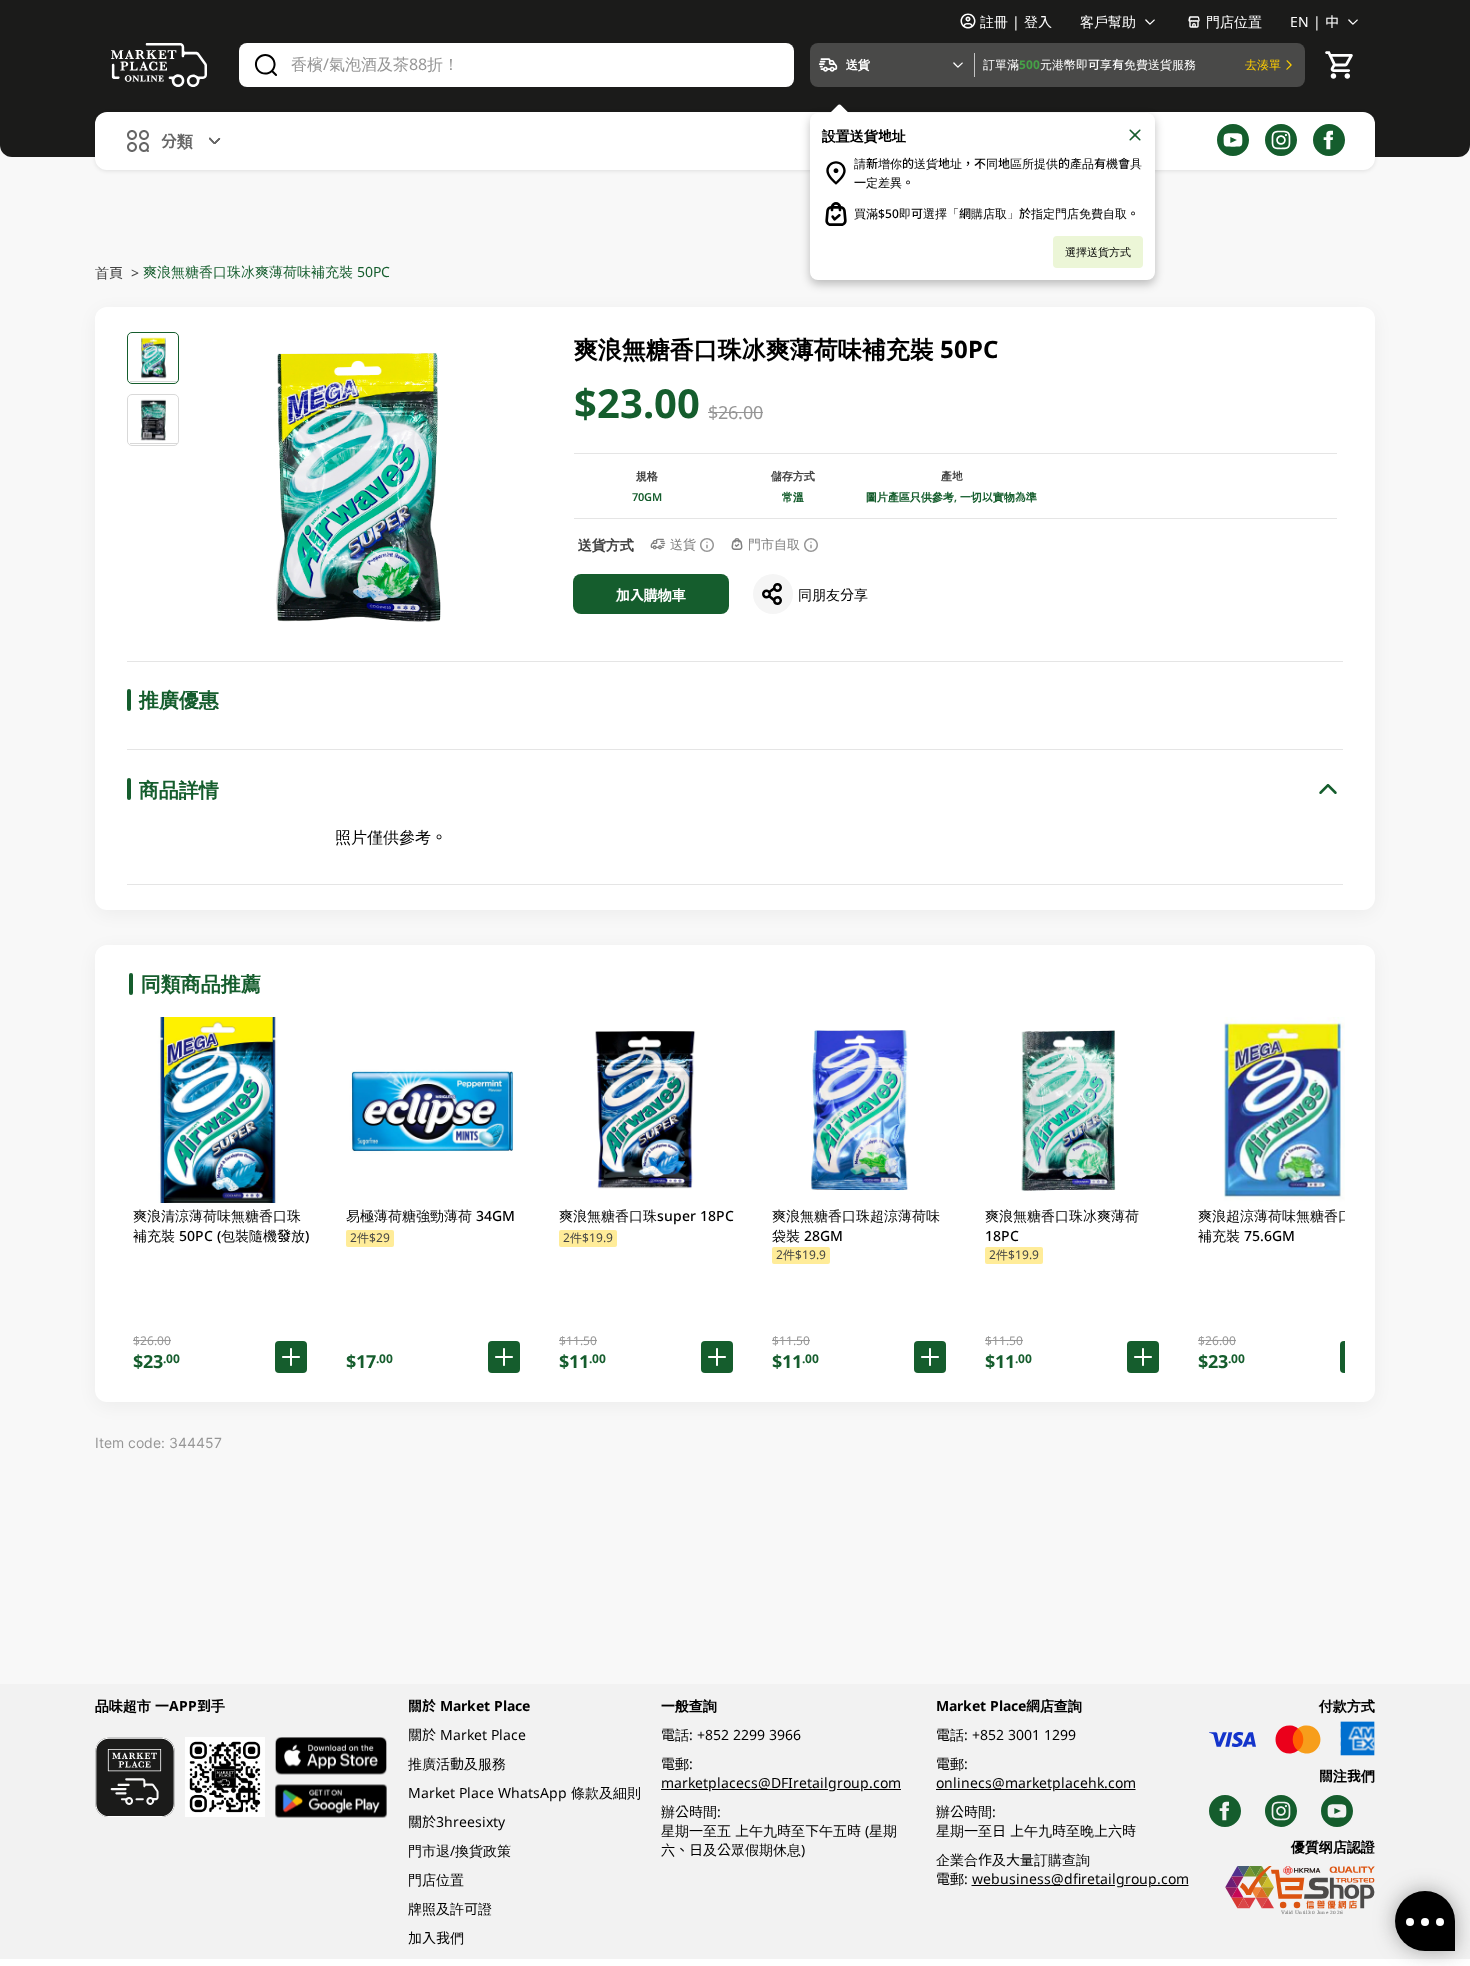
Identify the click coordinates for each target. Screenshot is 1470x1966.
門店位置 (1234, 21)
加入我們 (436, 1937)
